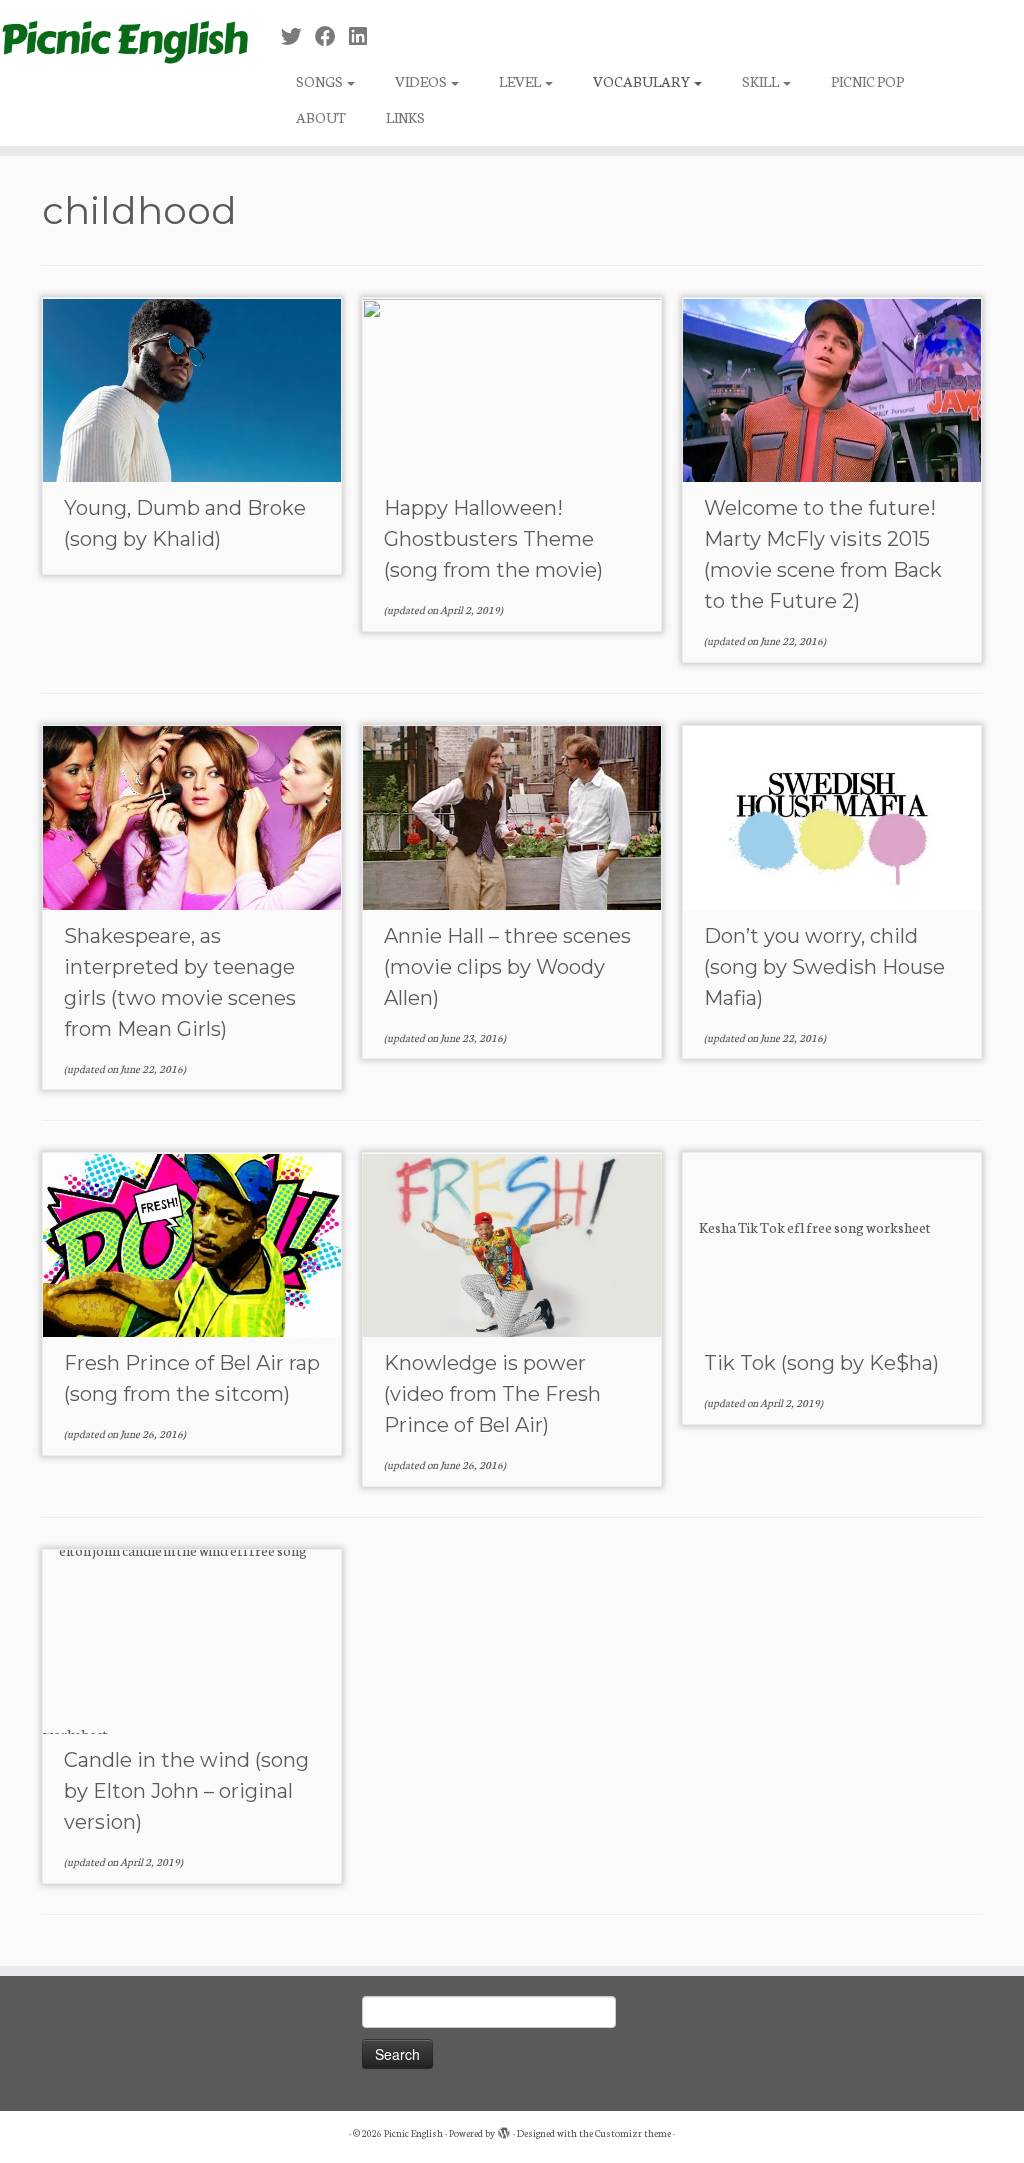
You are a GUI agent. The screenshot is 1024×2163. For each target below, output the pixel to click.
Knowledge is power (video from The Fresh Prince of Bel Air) (492, 1394)
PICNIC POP (867, 81)
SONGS (320, 81)
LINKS (405, 117)
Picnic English (413, 2133)
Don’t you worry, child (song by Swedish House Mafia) (824, 967)
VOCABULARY (642, 81)
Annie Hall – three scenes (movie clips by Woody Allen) (507, 967)
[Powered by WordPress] (504, 2129)
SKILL (761, 81)
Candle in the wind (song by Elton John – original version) (186, 1791)
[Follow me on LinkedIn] (364, 36)
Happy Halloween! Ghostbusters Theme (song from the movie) (493, 539)
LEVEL (521, 81)
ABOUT (321, 117)
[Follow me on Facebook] (332, 36)
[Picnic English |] (120, 38)
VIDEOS (422, 81)
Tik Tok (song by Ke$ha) (821, 1363)
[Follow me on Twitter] (298, 36)
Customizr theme (633, 2133)
